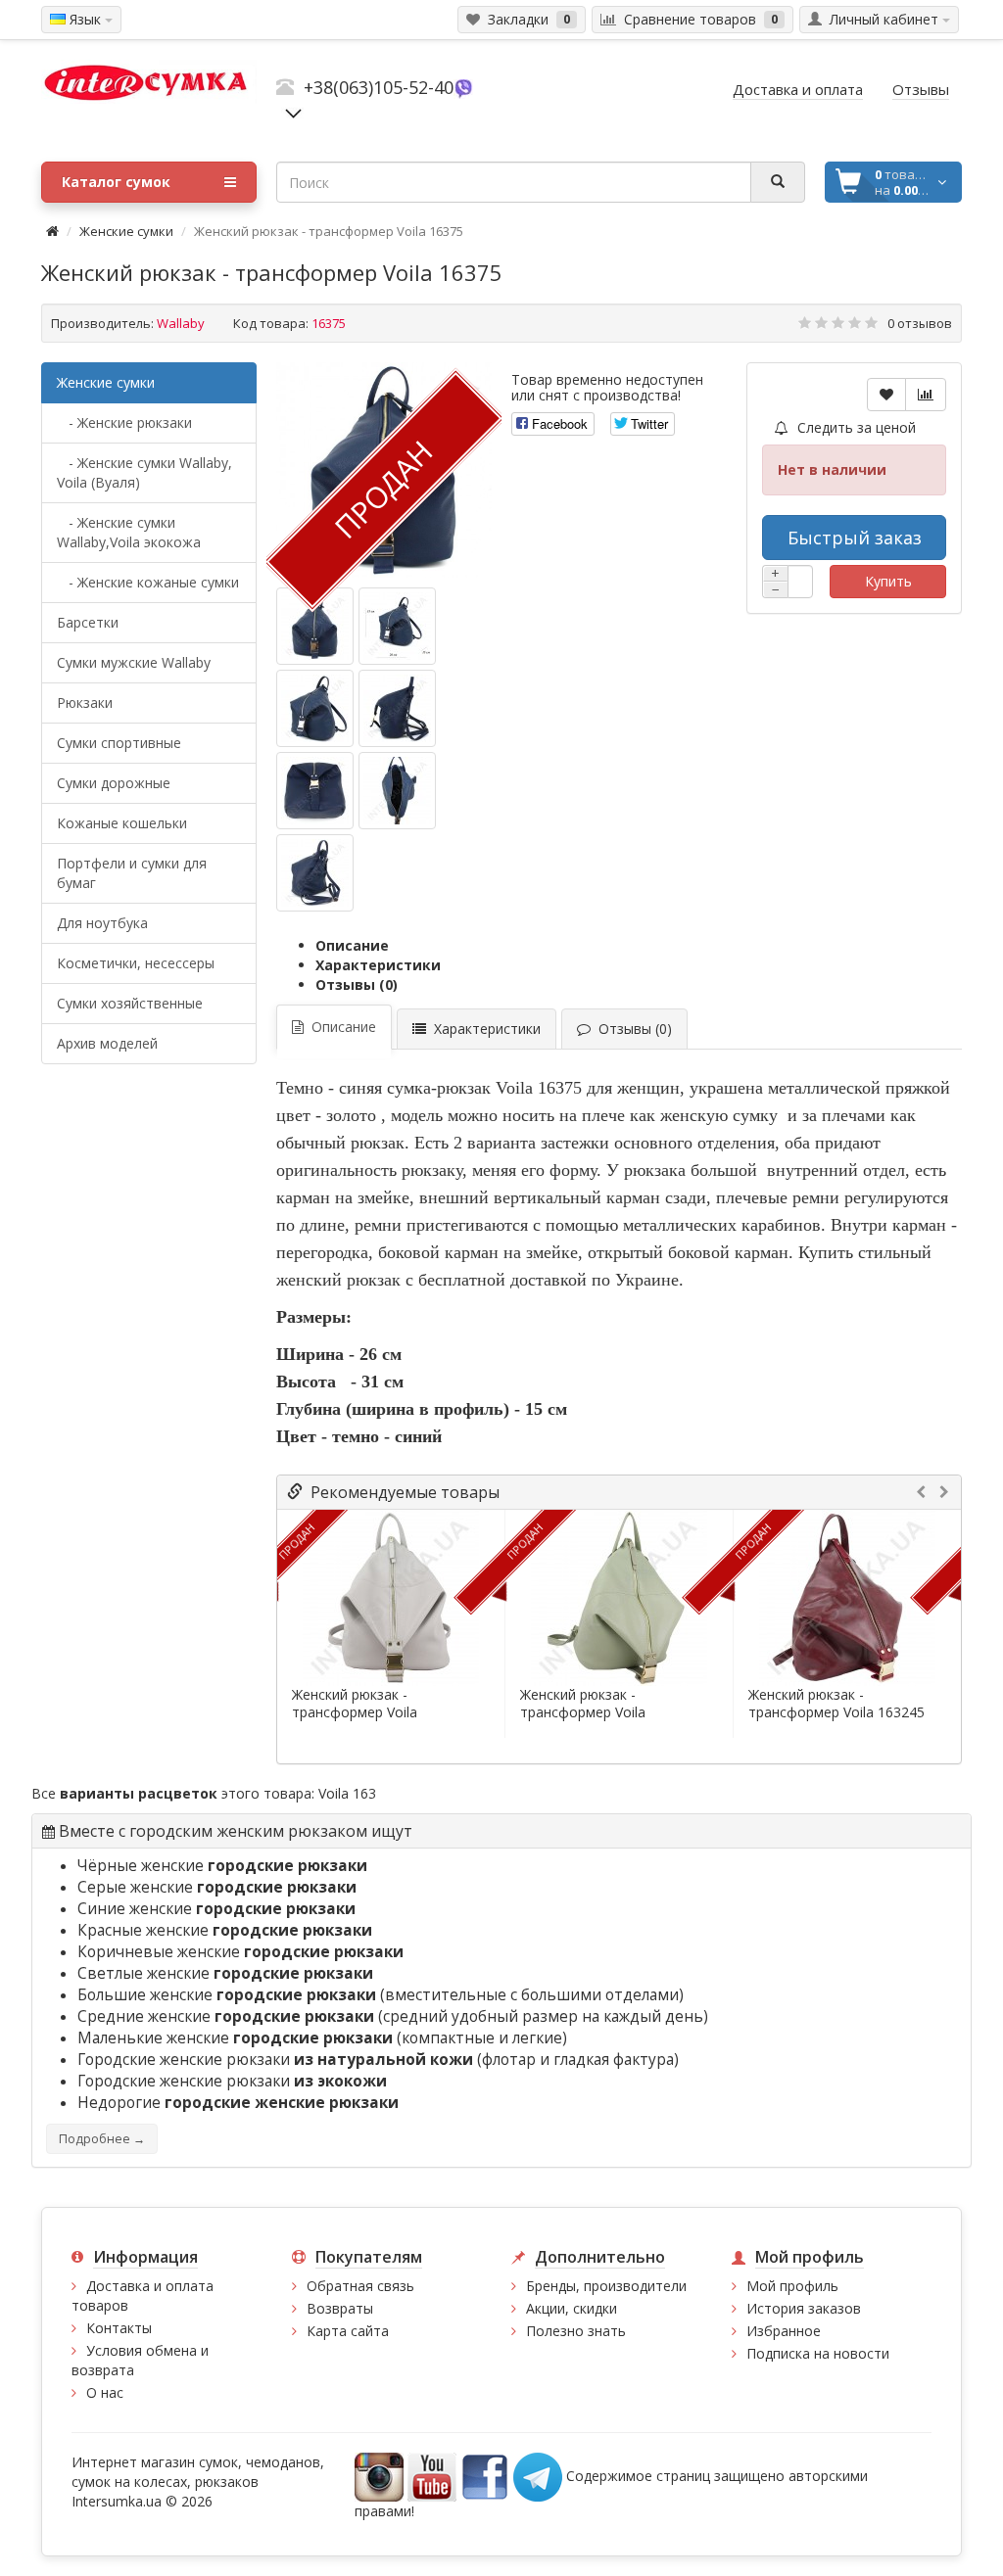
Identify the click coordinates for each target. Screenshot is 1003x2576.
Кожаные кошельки (122, 823)
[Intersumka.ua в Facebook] (485, 2476)
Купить (888, 581)
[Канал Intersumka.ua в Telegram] (538, 2476)
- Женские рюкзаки (124, 422)
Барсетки (88, 622)
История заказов (804, 2308)
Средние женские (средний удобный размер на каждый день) (393, 2016)
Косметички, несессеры (136, 963)
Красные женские (225, 1930)
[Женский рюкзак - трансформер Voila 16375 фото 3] (397, 708)
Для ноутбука (102, 923)
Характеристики (378, 965)
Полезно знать (576, 2331)
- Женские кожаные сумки (148, 582)
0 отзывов (920, 323)
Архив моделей (107, 1043)
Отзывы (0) (357, 984)
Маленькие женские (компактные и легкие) (322, 2038)
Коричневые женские (240, 1952)
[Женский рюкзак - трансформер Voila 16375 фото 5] (397, 791)
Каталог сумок (116, 182)
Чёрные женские (222, 1866)
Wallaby (181, 323)
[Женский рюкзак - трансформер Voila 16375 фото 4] (315, 791)
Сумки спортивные (119, 743)
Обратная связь (360, 2286)
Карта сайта (348, 2331)
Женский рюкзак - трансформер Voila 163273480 (583, 1712)
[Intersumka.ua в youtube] (432, 2476)
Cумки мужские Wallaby (134, 662)
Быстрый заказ (855, 538)
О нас (105, 2392)
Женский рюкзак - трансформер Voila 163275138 (355, 1712)
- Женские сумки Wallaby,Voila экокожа (129, 532)
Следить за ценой (855, 427)
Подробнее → (102, 2139)
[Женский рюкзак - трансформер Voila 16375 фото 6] (315, 873)
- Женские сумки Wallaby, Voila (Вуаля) (144, 472)
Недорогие (238, 2103)
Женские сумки (126, 231)
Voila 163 (347, 1793)
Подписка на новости (818, 2353)
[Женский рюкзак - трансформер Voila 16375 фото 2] (315, 708)
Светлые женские (225, 1973)
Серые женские (217, 1887)
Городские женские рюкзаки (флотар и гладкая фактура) (378, 2060)
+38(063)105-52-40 (379, 87)
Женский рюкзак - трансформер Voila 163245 (836, 1704)
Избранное (784, 2331)
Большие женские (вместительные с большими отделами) (381, 1995)
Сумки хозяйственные (130, 1003)
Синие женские (216, 1909)
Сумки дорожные (114, 783)
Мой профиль (792, 2286)
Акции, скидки (572, 2308)
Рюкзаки (85, 703)
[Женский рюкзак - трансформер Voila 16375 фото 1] (397, 626)
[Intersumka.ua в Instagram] (379, 2476)
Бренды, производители (606, 2286)
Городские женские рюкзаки (232, 2081)
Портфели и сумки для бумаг (132, 873)
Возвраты (340, 2308)
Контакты (119, 2328)
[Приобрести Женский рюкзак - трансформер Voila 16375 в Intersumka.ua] (315, 626)
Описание (352, 945)
